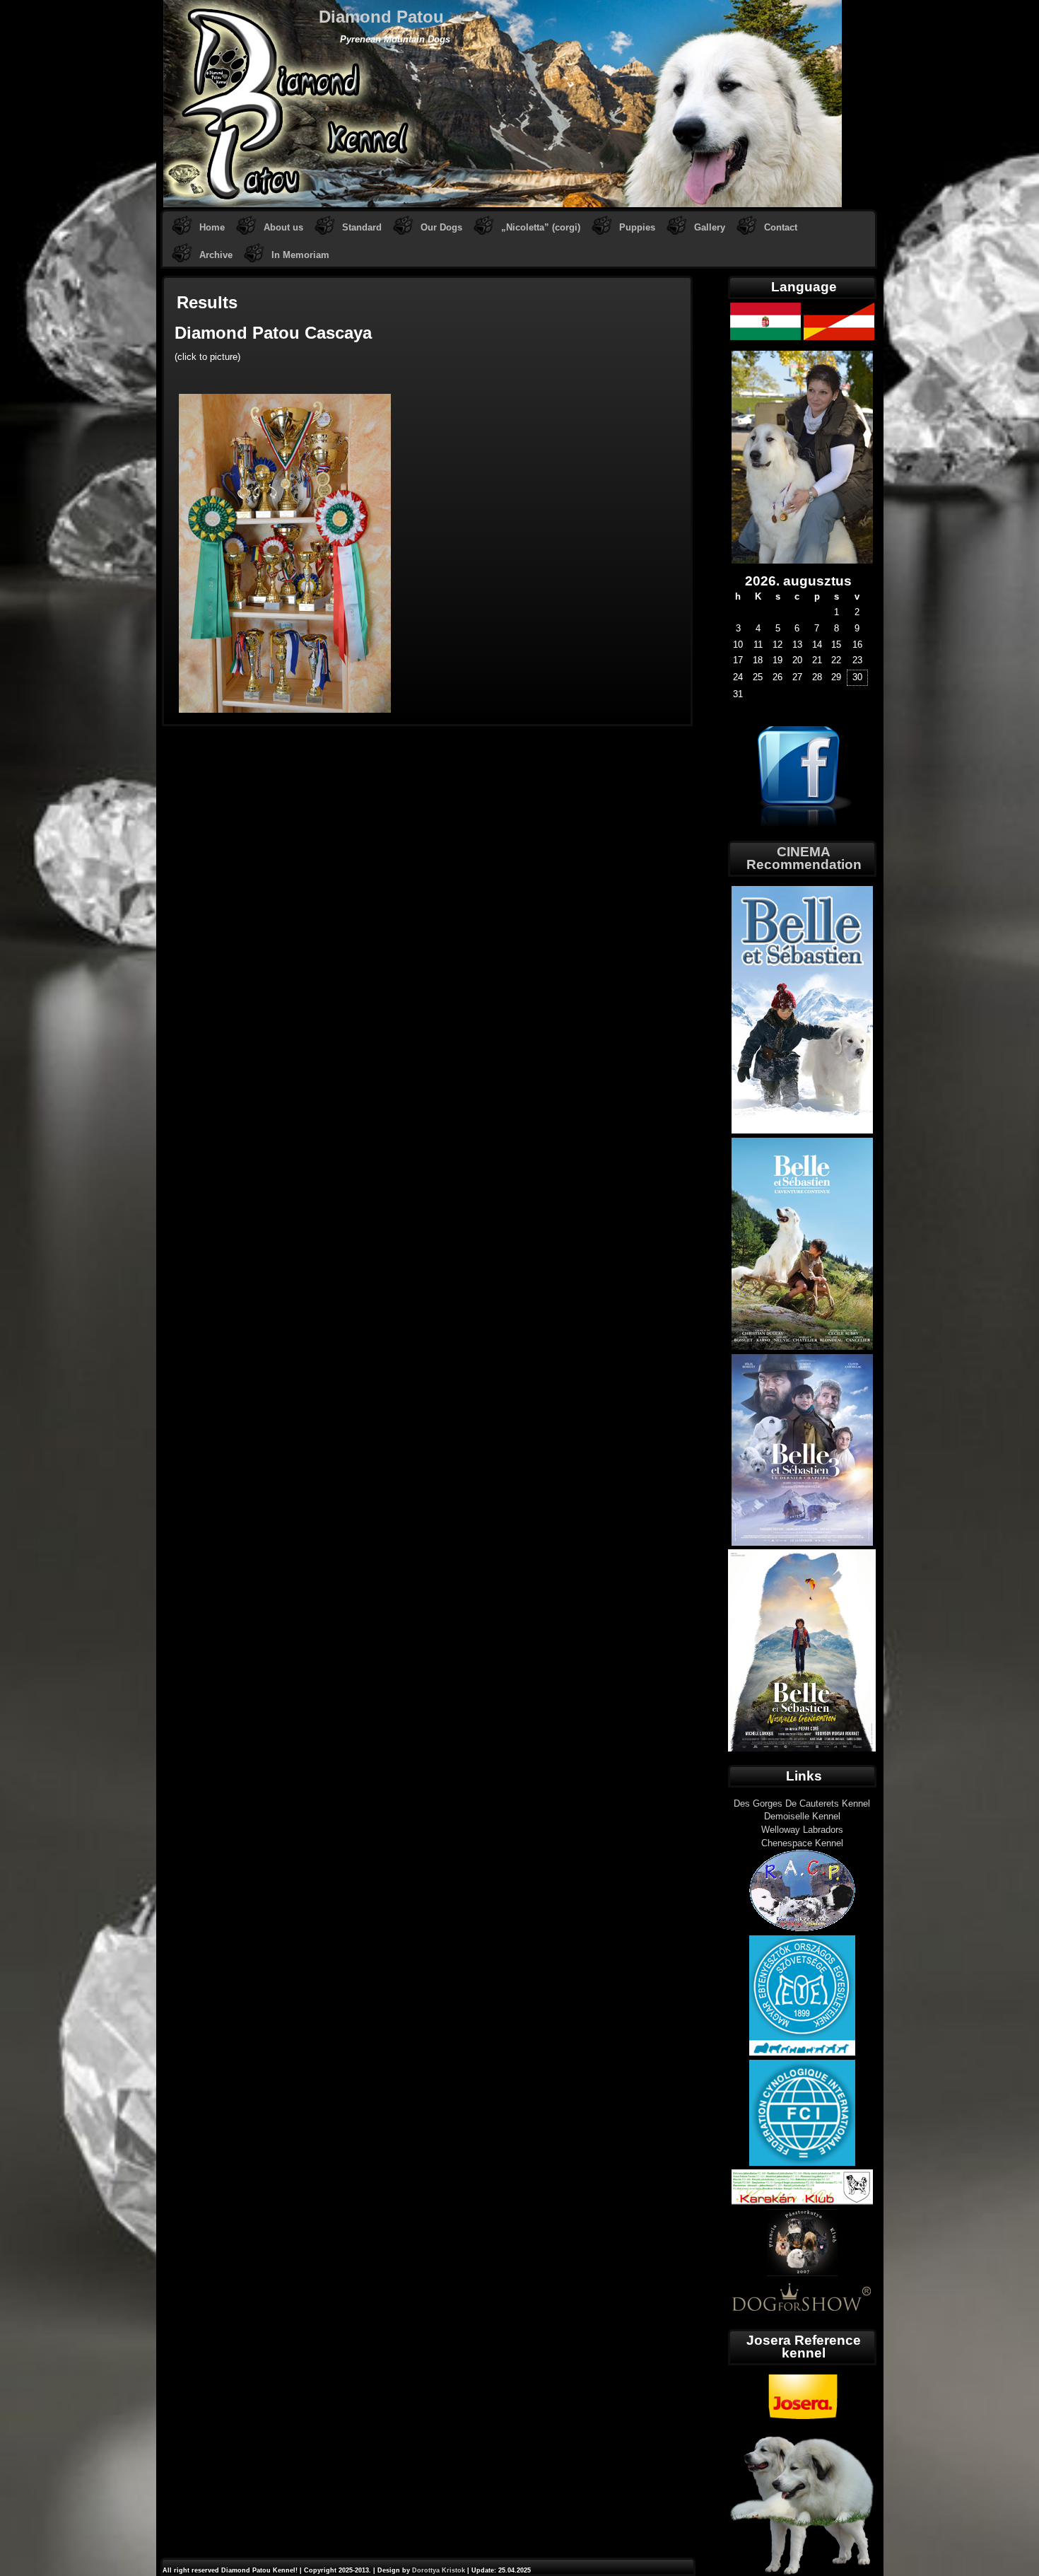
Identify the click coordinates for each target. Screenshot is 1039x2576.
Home (212, 227)
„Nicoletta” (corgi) (541, 227)
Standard (362, 227)
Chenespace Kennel (802, 1843)
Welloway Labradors (802, 1830)
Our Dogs (441, 227)
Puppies (637, 227)
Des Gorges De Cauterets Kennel (802, 1803)
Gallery (710, 227)
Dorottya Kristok (439, 2570)
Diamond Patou (381, 17)
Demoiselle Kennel (802, 1816)
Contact (781, 227)
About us (283, 227)
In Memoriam (300, 255)
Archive (216, 255)
